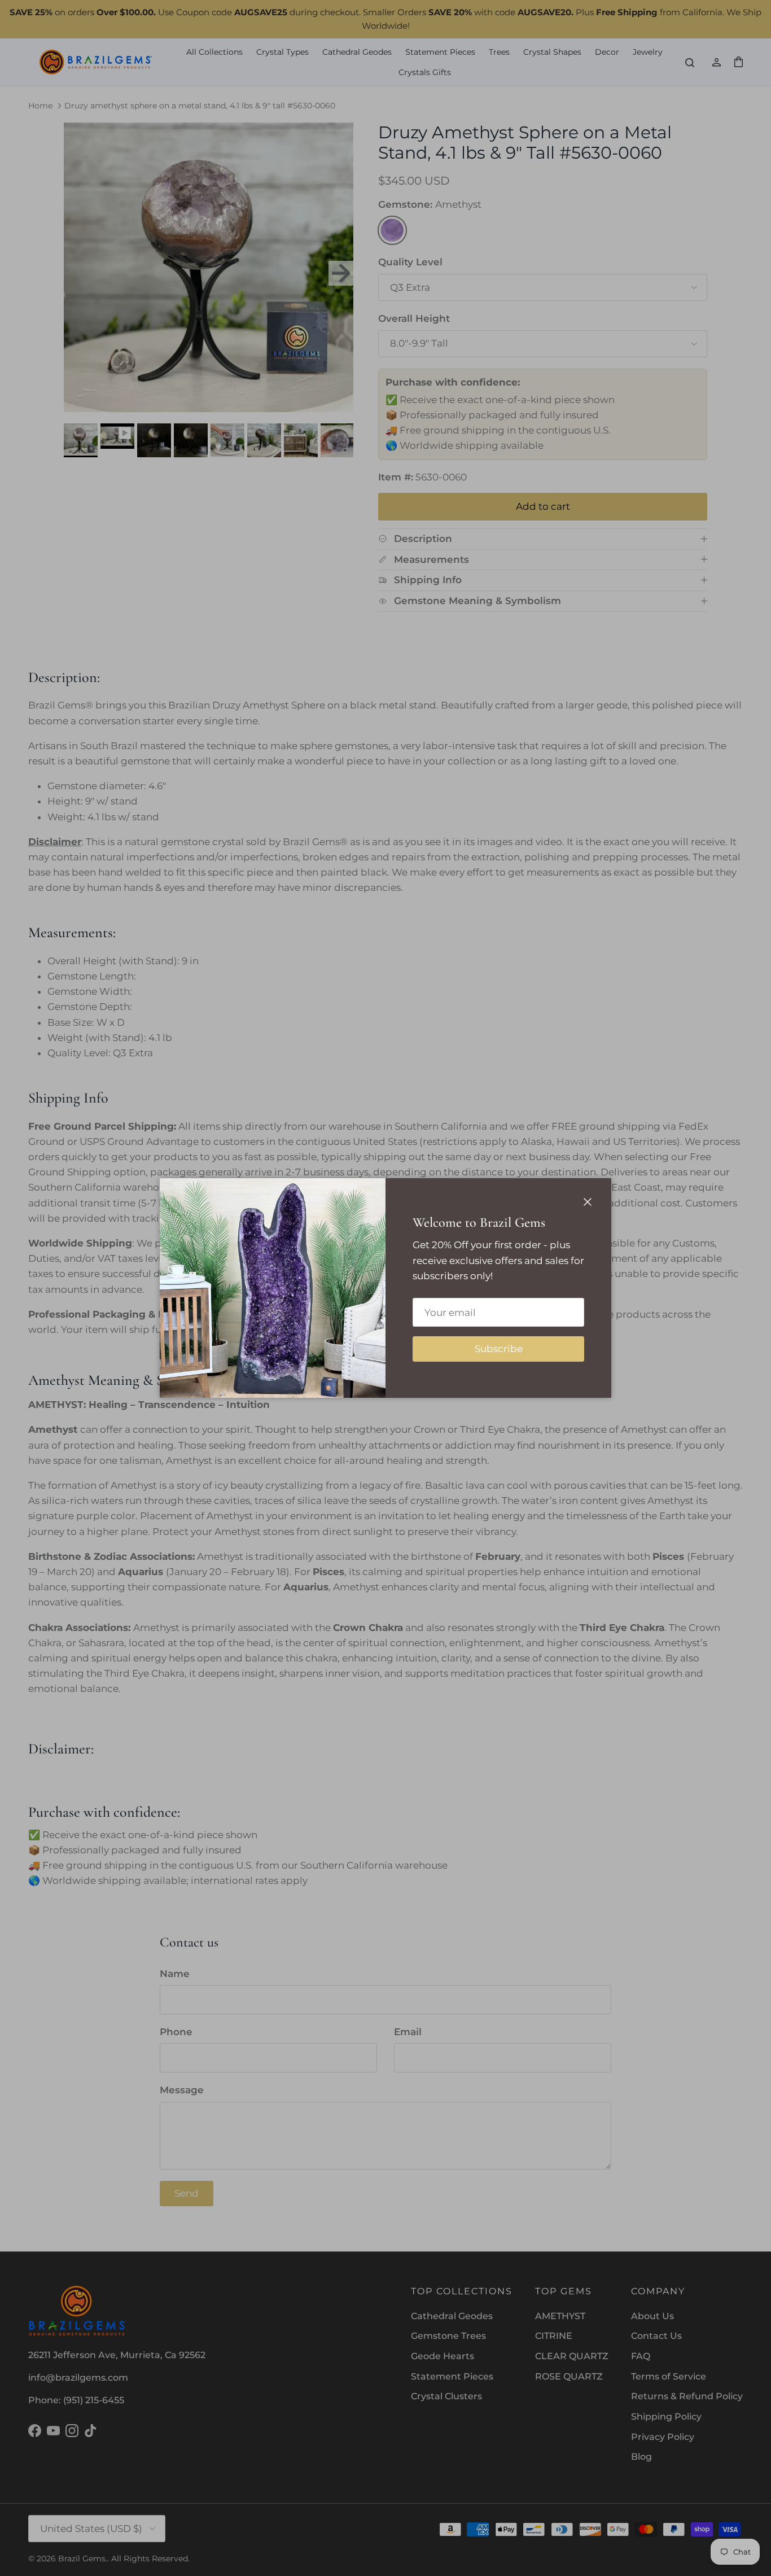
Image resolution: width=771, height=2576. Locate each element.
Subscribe (499, 1349)
